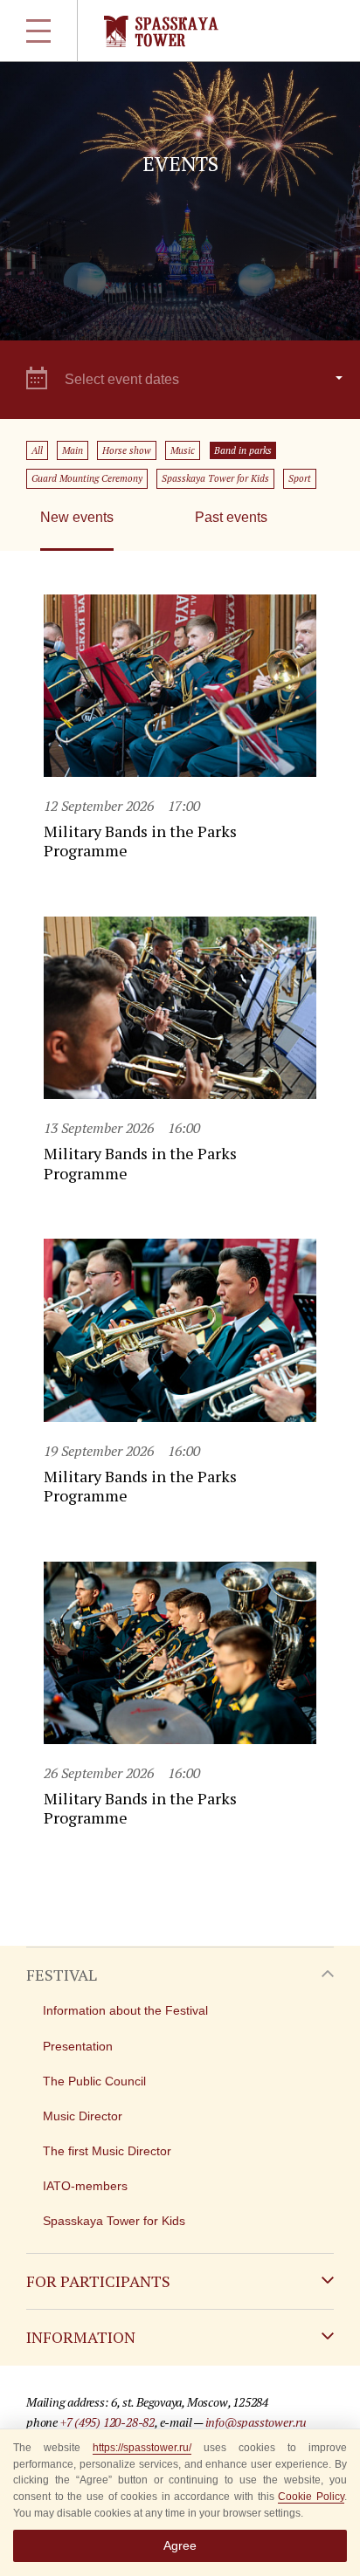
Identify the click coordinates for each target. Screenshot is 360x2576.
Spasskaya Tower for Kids (215, 478)
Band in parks (243, 450)
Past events (231, 517)
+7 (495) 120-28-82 (107, 2422)
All (37, 450)
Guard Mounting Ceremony (87, 478)
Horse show (127, 450)
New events (77, 517)
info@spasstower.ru (256, 2422)
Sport (300, 478)
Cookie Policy (311, 2497)
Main (73, 450)
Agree (180, 2545)
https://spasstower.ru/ (142, 2448)
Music (183, 450)
